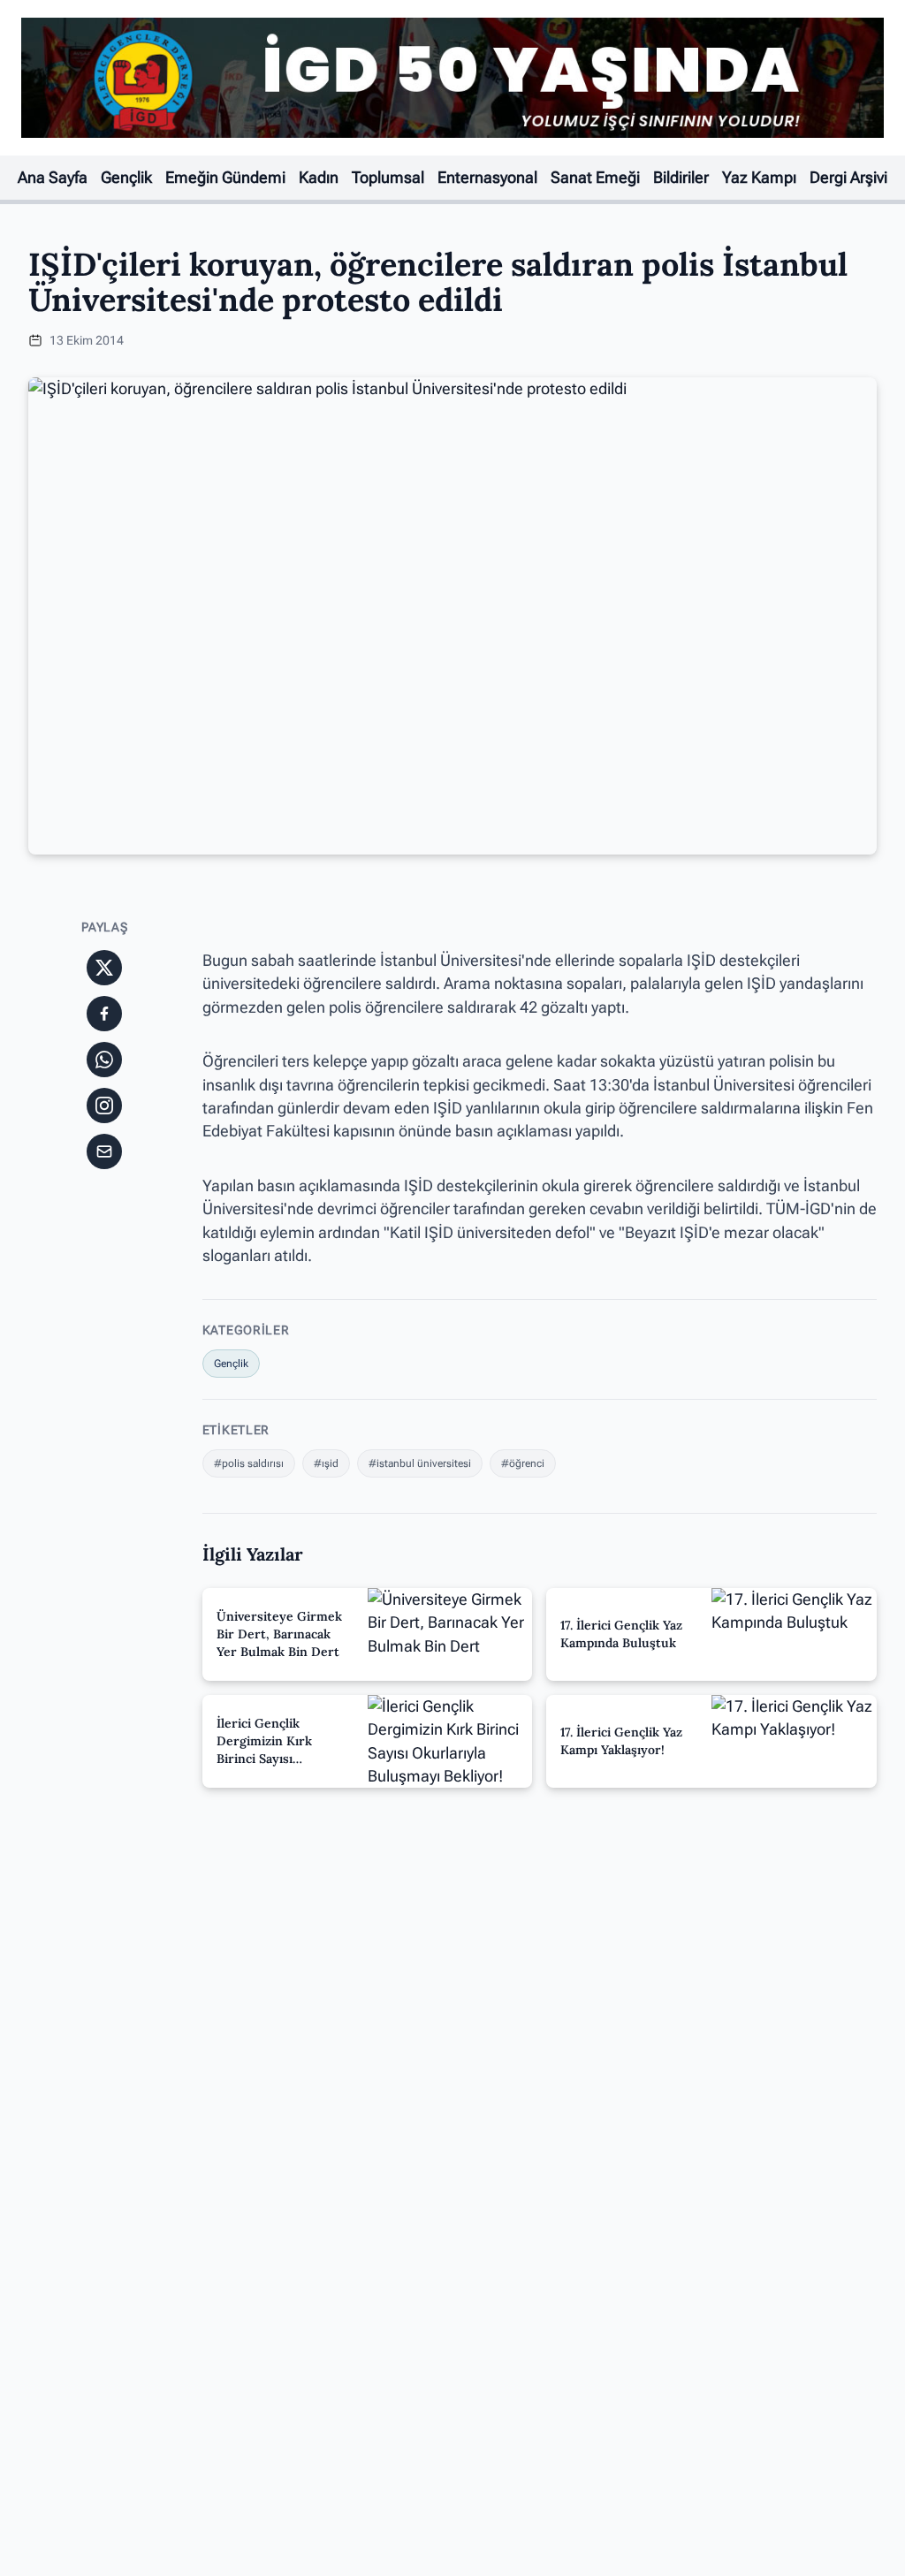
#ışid (326, 1463)
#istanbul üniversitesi (420, 1463)
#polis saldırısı (249, 1463)
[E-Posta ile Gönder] (104, 1151)
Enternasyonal (487, 178)
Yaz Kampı (759, 178)
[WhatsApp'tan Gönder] (104, 1060)
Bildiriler (681, 178)
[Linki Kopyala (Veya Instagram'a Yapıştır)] (104, 1106)
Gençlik (126, 178)
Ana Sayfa (53, 178)
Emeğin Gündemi (225, 178)
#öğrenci (523, 1463)
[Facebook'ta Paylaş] (104, 1014)
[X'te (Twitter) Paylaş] (104, 968)
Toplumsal (388, 178)
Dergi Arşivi (848, 178)
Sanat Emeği (595, 178)
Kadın (319, 178)
